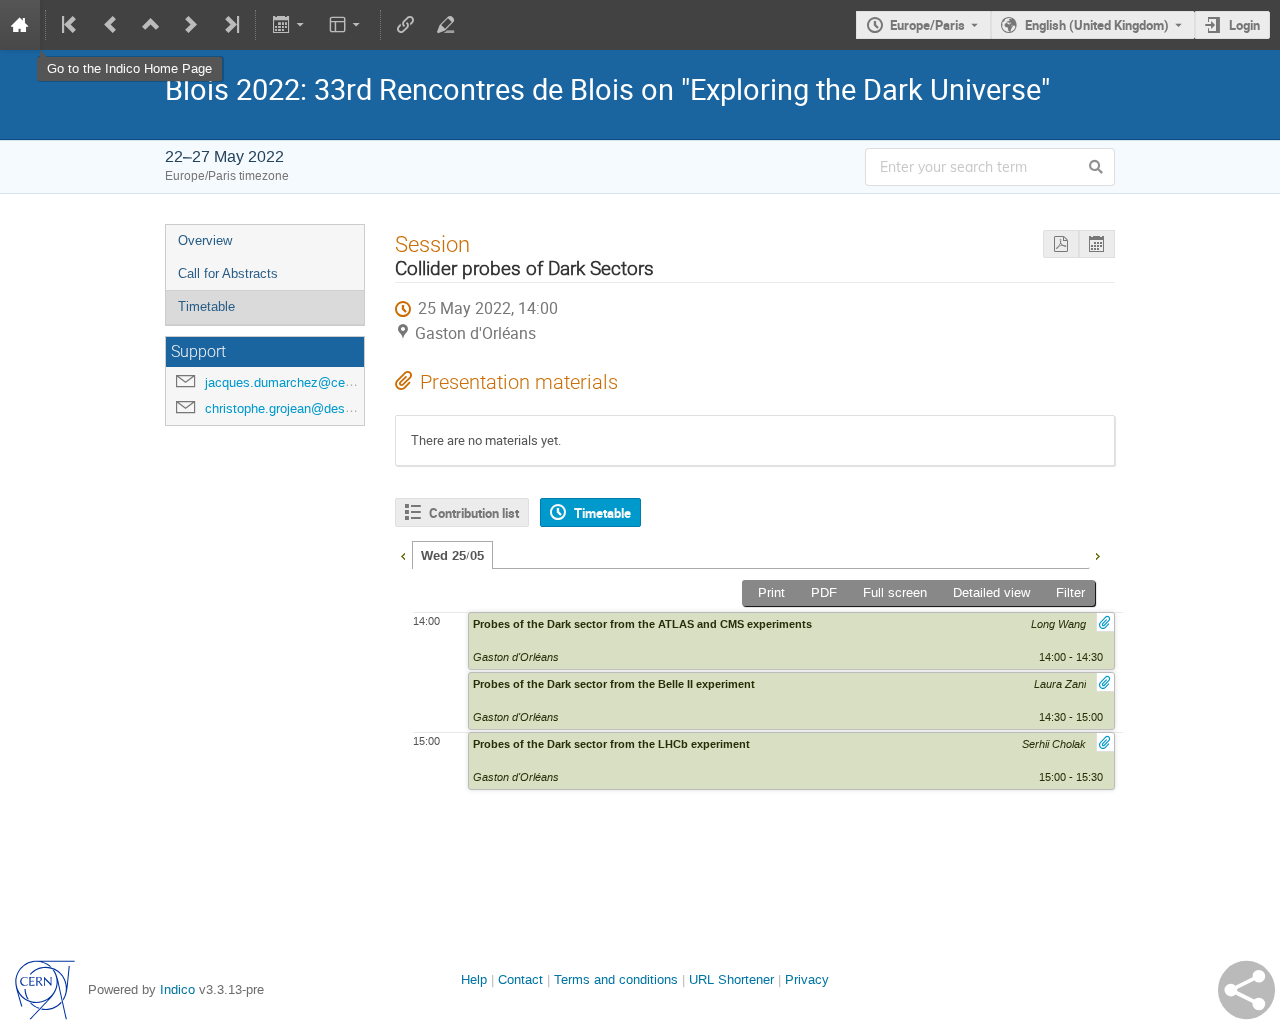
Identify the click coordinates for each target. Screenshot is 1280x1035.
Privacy (807, 979)
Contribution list (474, 513)
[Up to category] (151, 25)
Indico (177, 989)
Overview (205, 240)
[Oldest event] (71, 25)
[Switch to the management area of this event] (446, 25)
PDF (824, 592)
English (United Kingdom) (1097, 25)
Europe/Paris (927, 25)
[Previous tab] (403, 554)
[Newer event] (191, 25)
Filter (1070, 592)
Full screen (895, 592)
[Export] (289, 25)
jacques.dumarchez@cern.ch (289, 382)
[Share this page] (1246, 990)
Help (474, 979)
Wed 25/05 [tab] (452, 556)
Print (771, 592)
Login (1244, 25)
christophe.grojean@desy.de (287, 408)
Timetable (206, 306)
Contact (520, 979)
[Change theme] (346, 25)
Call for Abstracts (228, 273)
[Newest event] (230, 25)
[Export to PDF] (1061, 244)
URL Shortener (731, 979)
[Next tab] (1097, 554)
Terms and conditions (616, 979)
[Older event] (111, 25)
